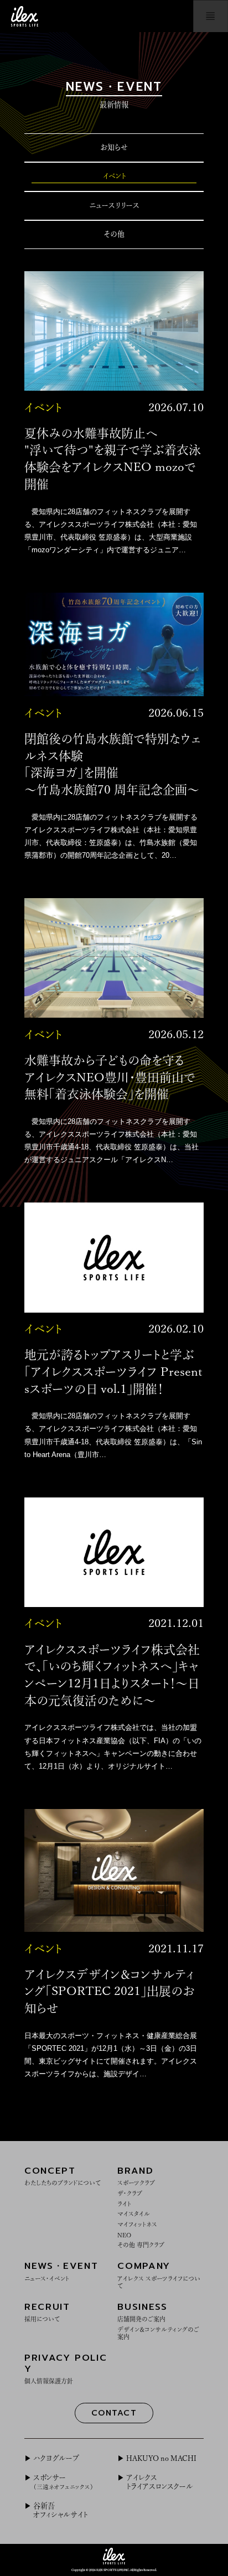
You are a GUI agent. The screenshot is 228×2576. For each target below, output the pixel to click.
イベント (114, 176)
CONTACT (114, 2413)
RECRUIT (47, 2311)
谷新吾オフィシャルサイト (60, 2510)
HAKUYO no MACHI (161, 2458)
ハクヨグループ (56, 2458)
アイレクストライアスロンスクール (160, 2482)
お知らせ (114, 147)
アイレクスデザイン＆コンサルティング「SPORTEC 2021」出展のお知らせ (110, 1992)
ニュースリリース (114, 205)
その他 (114, 234)
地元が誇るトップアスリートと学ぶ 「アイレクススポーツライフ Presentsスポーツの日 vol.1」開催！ (113, 1372)
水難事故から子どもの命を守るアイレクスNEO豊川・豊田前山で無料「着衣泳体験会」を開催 (110, 1077)
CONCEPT (63, 2175)
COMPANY (159, 2274)
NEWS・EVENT (61, 2270)
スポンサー (63, 2482)
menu (211, 16)
